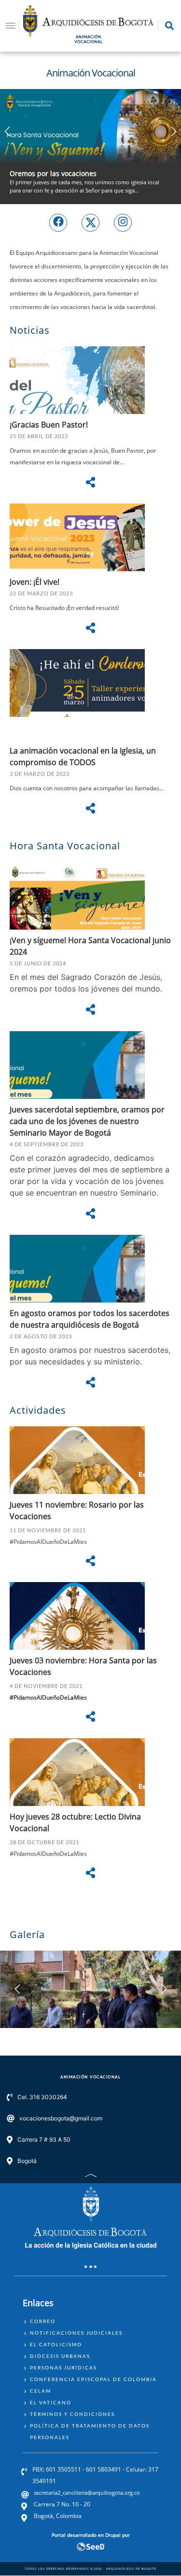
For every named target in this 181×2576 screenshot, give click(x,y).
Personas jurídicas (63, 2368)
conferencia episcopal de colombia (93, 2379)
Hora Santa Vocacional (65, 846)
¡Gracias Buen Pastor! (49, 425)
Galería (27, 1934)
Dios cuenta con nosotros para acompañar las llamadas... (87, 788)
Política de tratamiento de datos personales (90, 2431)
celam (41, 2391)
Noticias (30, 330)
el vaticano (51, 2402)
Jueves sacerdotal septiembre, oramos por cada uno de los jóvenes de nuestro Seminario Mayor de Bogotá (87, 1121)
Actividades (38, 1410)
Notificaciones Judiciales (76, 2333)
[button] (174, 132)
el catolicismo (56, 2344)
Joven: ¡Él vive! (35, 582)
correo (43, 2321)
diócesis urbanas (60, 2356)
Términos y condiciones (72, 2414)
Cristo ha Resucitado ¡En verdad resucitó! (64, 608)
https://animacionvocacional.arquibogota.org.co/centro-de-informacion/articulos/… (90, 147)
